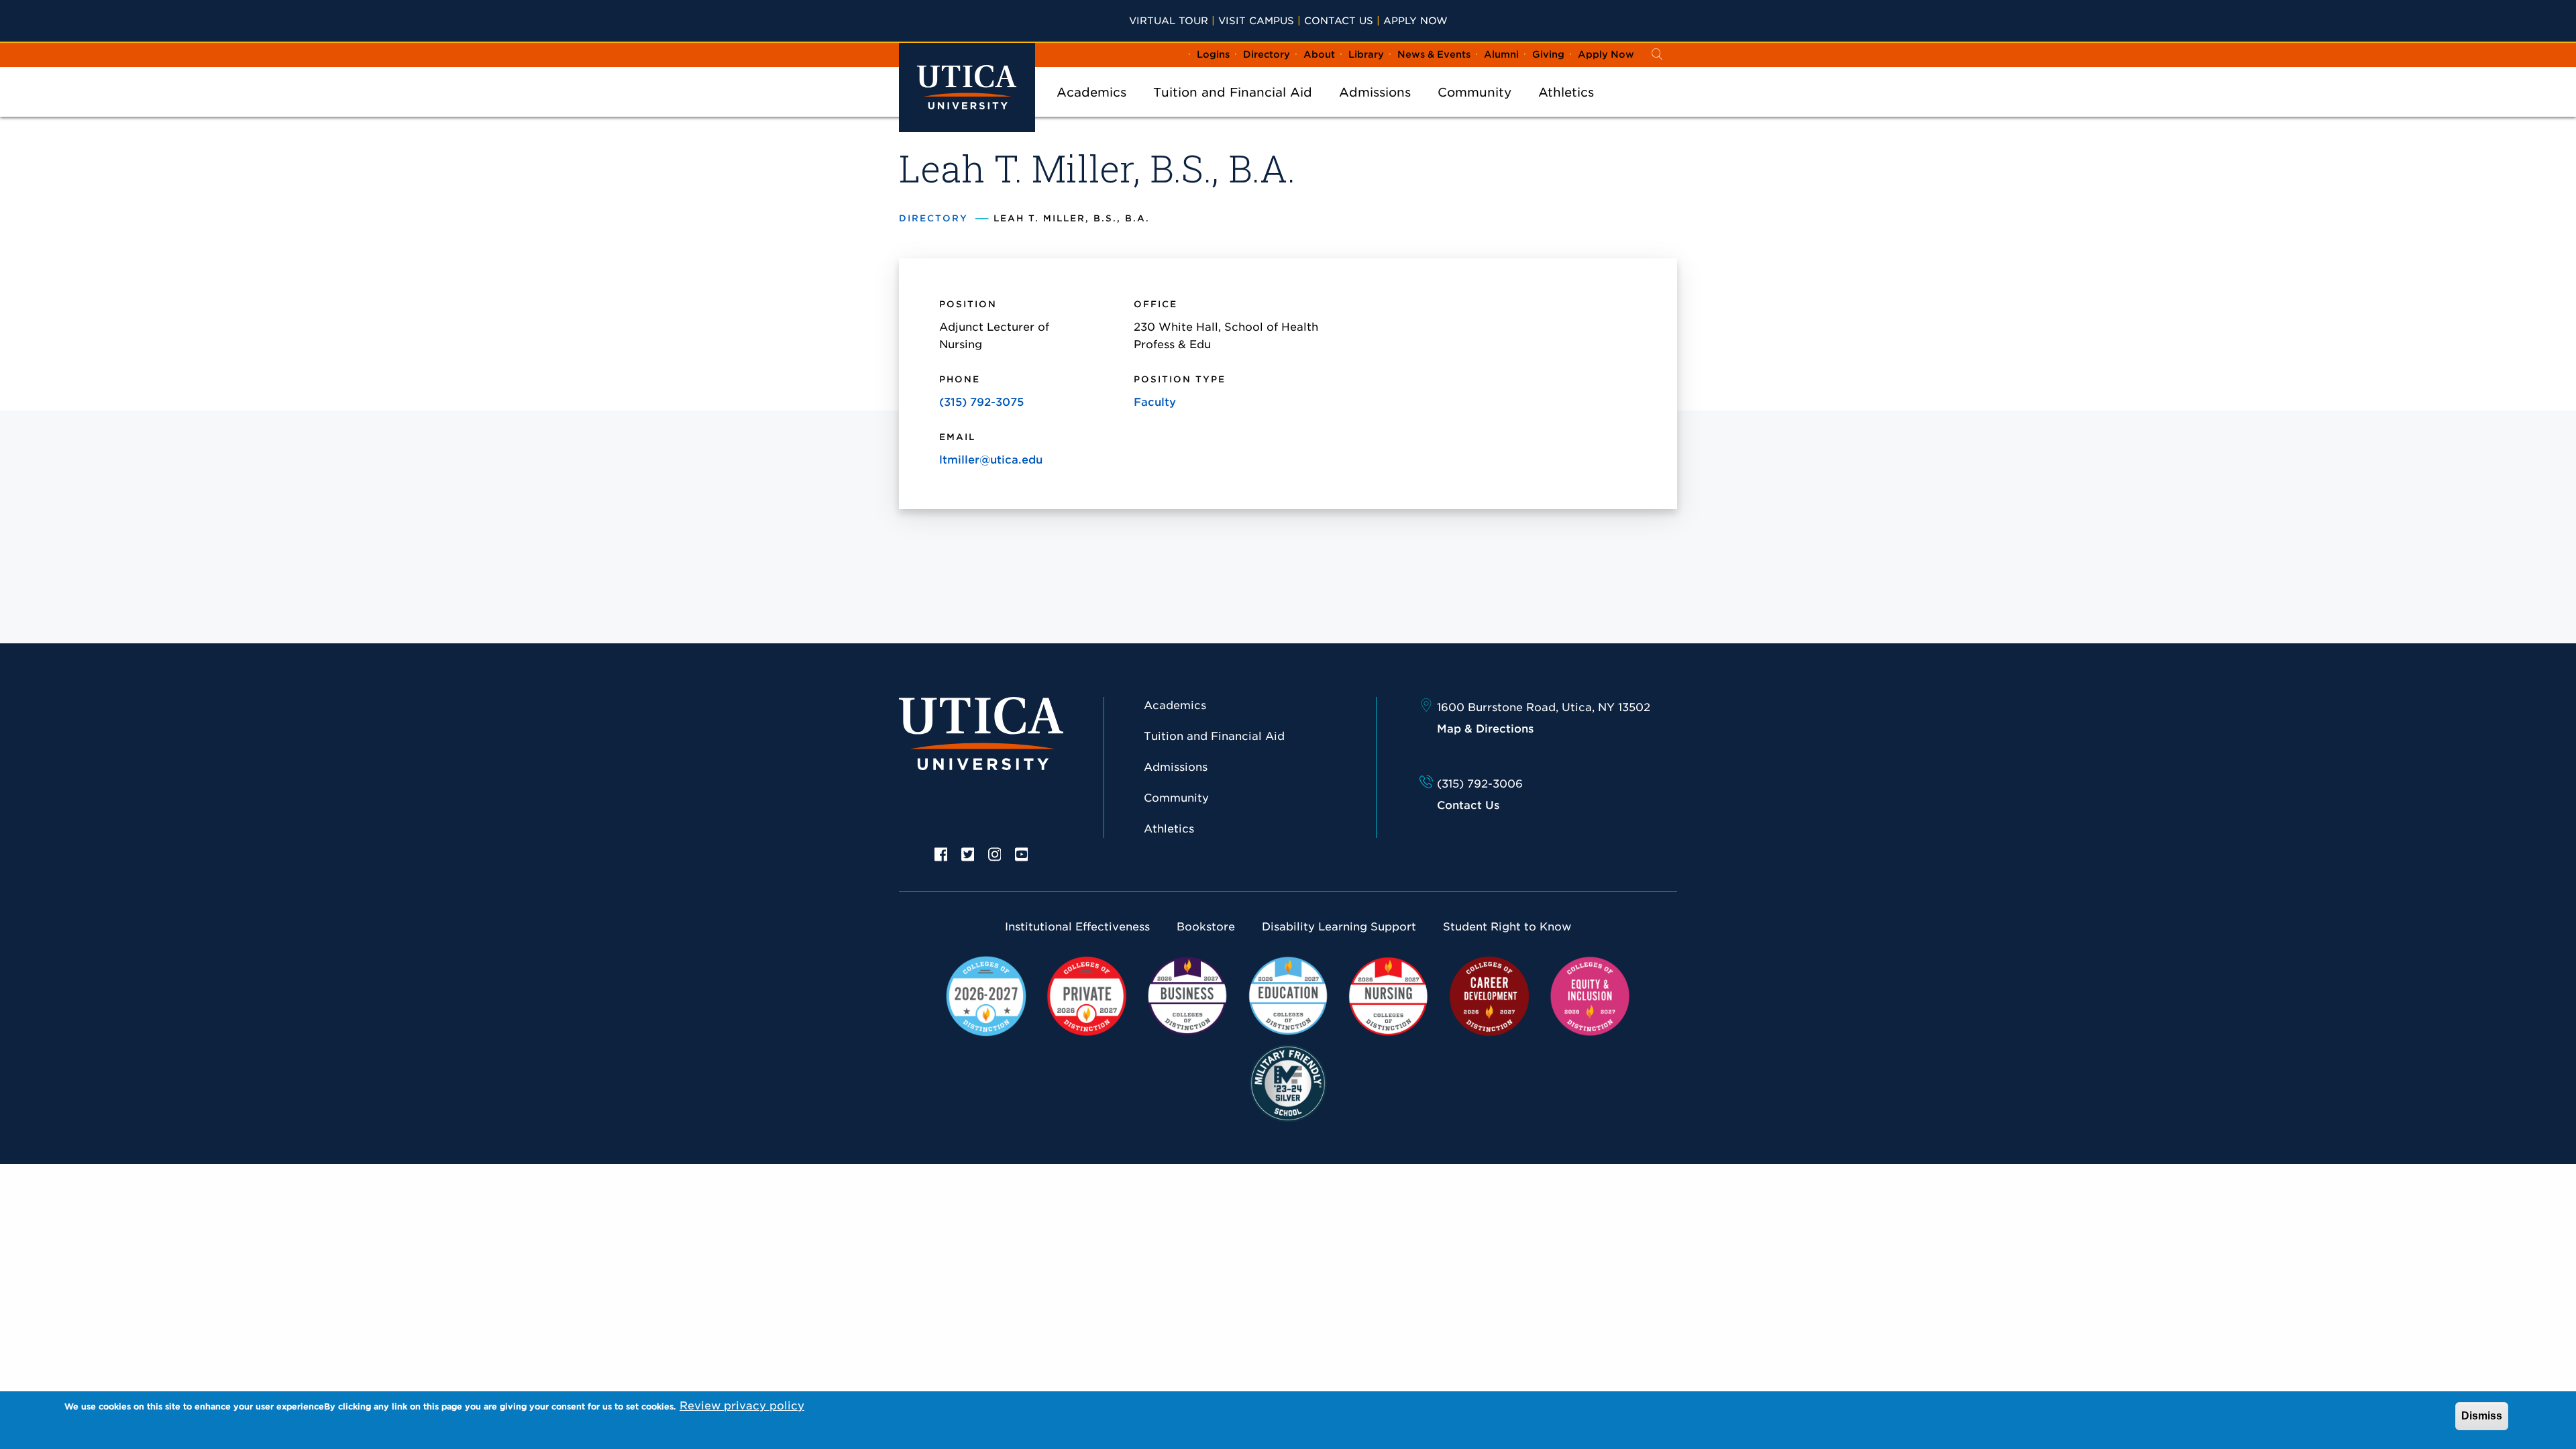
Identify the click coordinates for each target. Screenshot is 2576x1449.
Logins (1213, 54)
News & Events (1434, 54)
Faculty (1155, 402)
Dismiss (2482, 1416)
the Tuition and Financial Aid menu (1233, 110)
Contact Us (1339, 20)
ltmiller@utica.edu (991, 460)
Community (1474, 92)
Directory (1267, 54)
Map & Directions (1485, 729)
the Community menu (1474, 110)
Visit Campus (1256, 20)
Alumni (1501, 54)
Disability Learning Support (1339, 927)
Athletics (1566, 92)
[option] (941, 853)
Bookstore (1206, 927)
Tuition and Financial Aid (1233, 92)
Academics (1091, 92)
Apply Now (1415, 20)
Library (1366, 54)
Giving (1548, 54)
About (1319, 54)
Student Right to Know (1507, 927)
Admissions (1375, 92)
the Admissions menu (1375, 110)
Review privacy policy (742, 1406)
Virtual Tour (1169, 20)
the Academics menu (1091, 110)
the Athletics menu (1566, 110)
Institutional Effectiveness (1077, 927)
